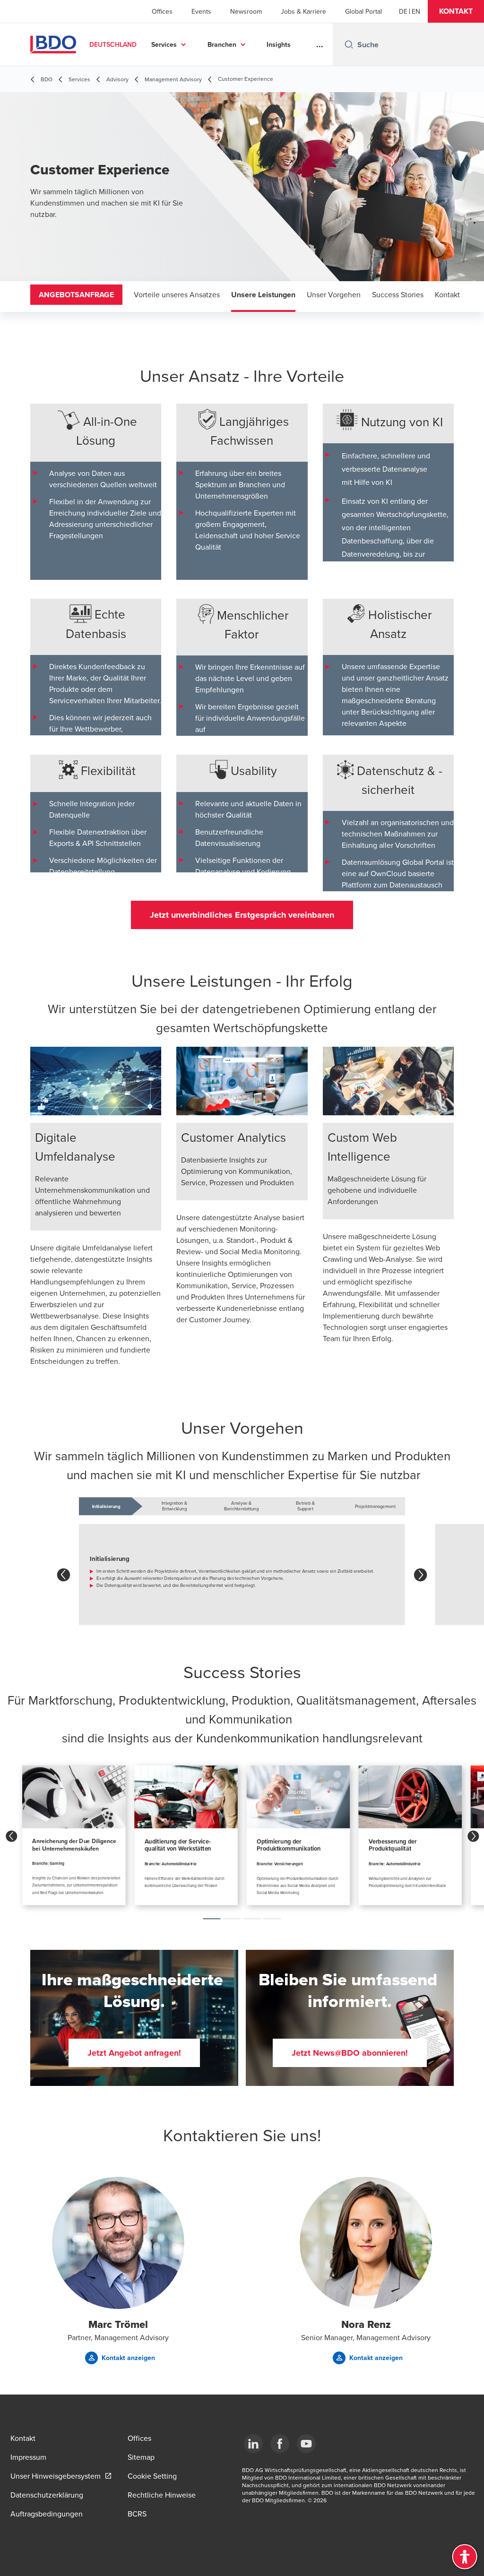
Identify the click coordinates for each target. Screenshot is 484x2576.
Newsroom (246, 11)
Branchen (222, 44)
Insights (279, 44)
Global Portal (363, 11)
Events (201, 11)
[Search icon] (349, 44)
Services (164, 44)
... (320, 44)
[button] (456, 11)
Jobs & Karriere (303, 11)
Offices (162, 11)
